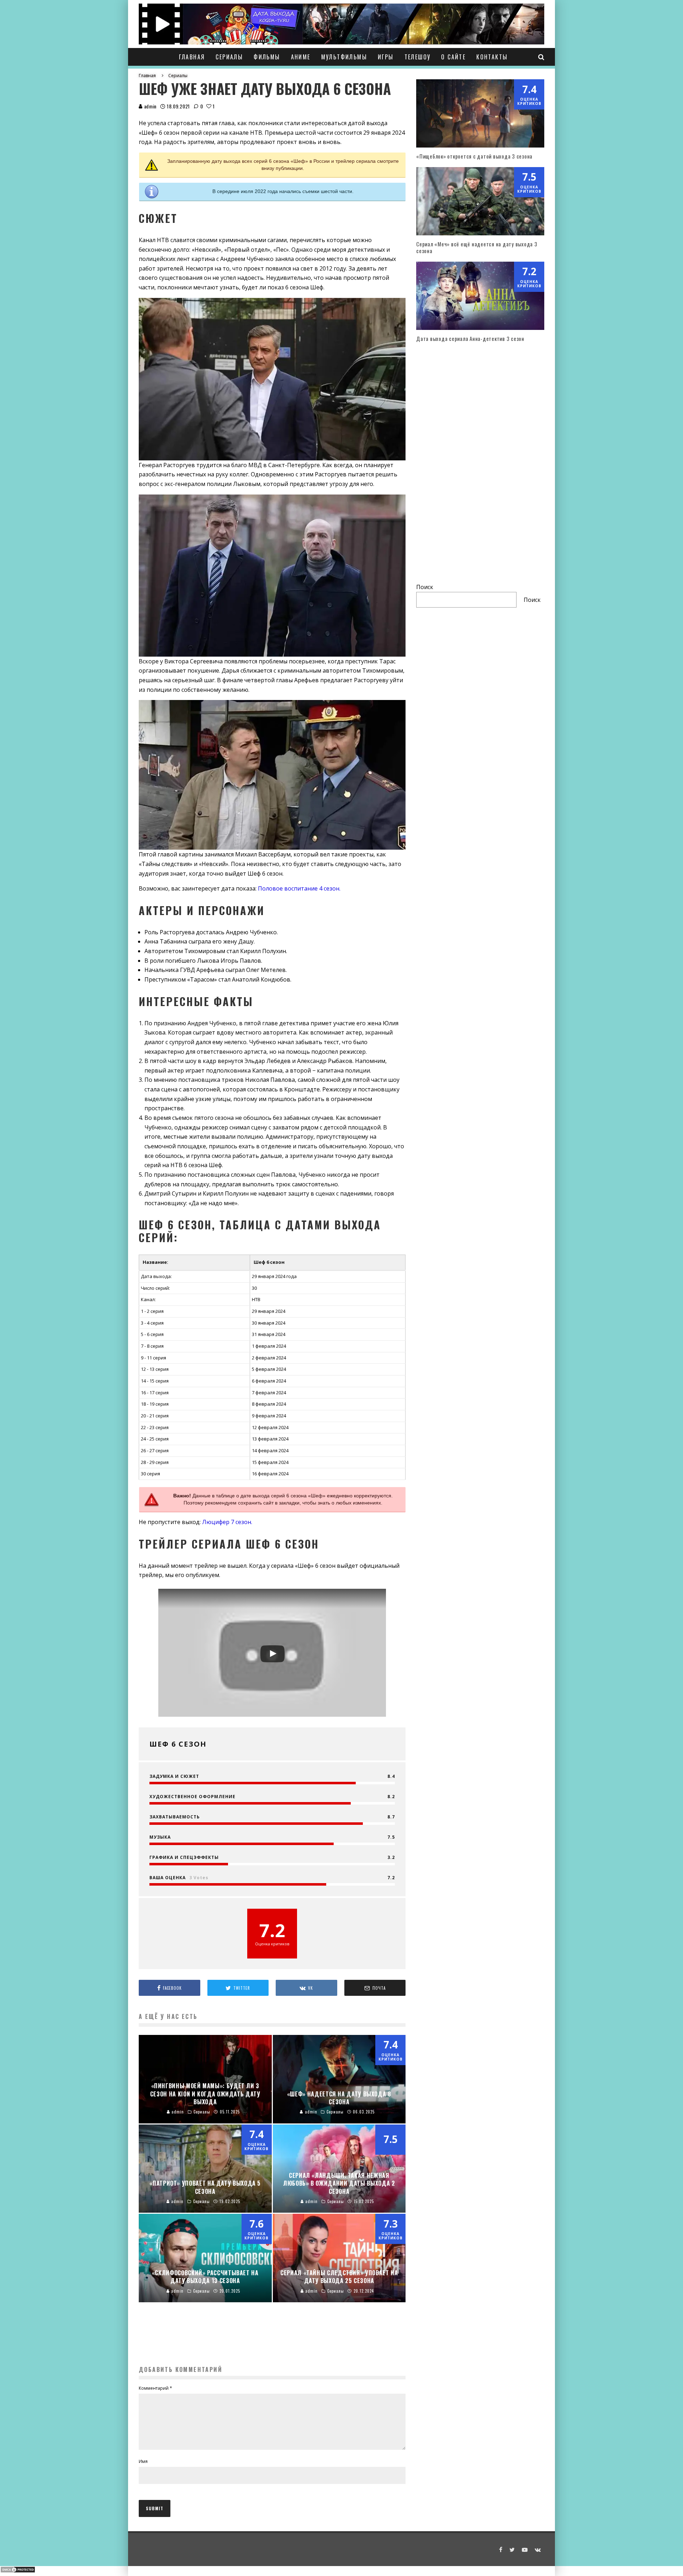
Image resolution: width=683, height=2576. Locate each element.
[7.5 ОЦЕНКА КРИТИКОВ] (480, 233)
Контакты (492, 57)
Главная (192, 57)
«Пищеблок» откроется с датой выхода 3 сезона (474, 156)
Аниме (301, 57)
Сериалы (229, 57)
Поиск (425, 587)
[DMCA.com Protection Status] (18, 2571)
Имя (143, 2461)
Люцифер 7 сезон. (227, 1522)
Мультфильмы (344, 57)
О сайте (453, 57)
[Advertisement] (272, 2343)
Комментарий (155, 2388)
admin (150, 106)
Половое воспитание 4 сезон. (299, 888)
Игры (386, 57)
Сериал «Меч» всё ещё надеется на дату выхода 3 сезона (477, 247)
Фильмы (267, 57)
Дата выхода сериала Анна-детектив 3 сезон (470, 338)
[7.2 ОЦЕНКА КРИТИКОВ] (480, 328)
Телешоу (418, 57)
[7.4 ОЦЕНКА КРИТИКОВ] (480, 145)
